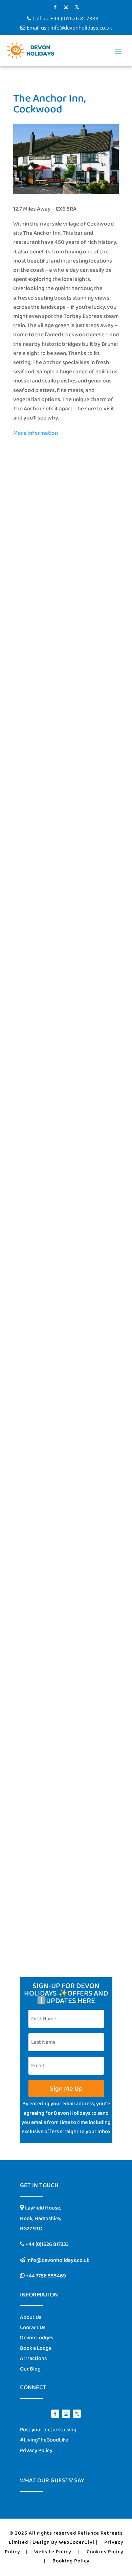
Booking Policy (71, 2561)
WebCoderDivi (77, 2542)
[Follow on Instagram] (66, 7)
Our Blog (30, 2369)
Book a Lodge (36, 2348)
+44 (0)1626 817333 (74, 18)
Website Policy (53, 2552)
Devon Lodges (37, 2338)
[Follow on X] (77, 7)
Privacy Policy (36, 2450)
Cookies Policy (105, 2552)
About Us (31, 2317)
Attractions (33, 2358)
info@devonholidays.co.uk (81, 28)
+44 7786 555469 (45, 2276)
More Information (36, 433)
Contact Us (33, 2328)
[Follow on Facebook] (55, 7)
